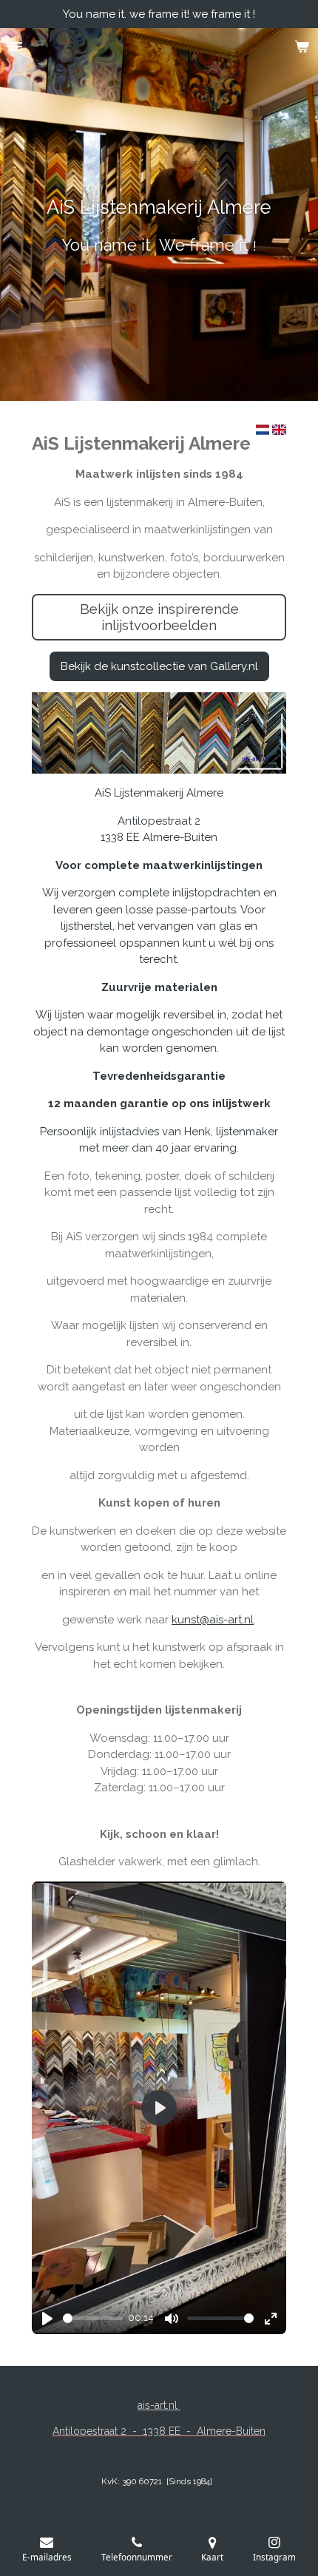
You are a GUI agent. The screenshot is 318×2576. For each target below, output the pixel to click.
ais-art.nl (159, 2405)
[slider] (93, 2318)
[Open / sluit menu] (16, 47)
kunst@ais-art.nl (213, 1620)
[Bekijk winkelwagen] (302, 47)
